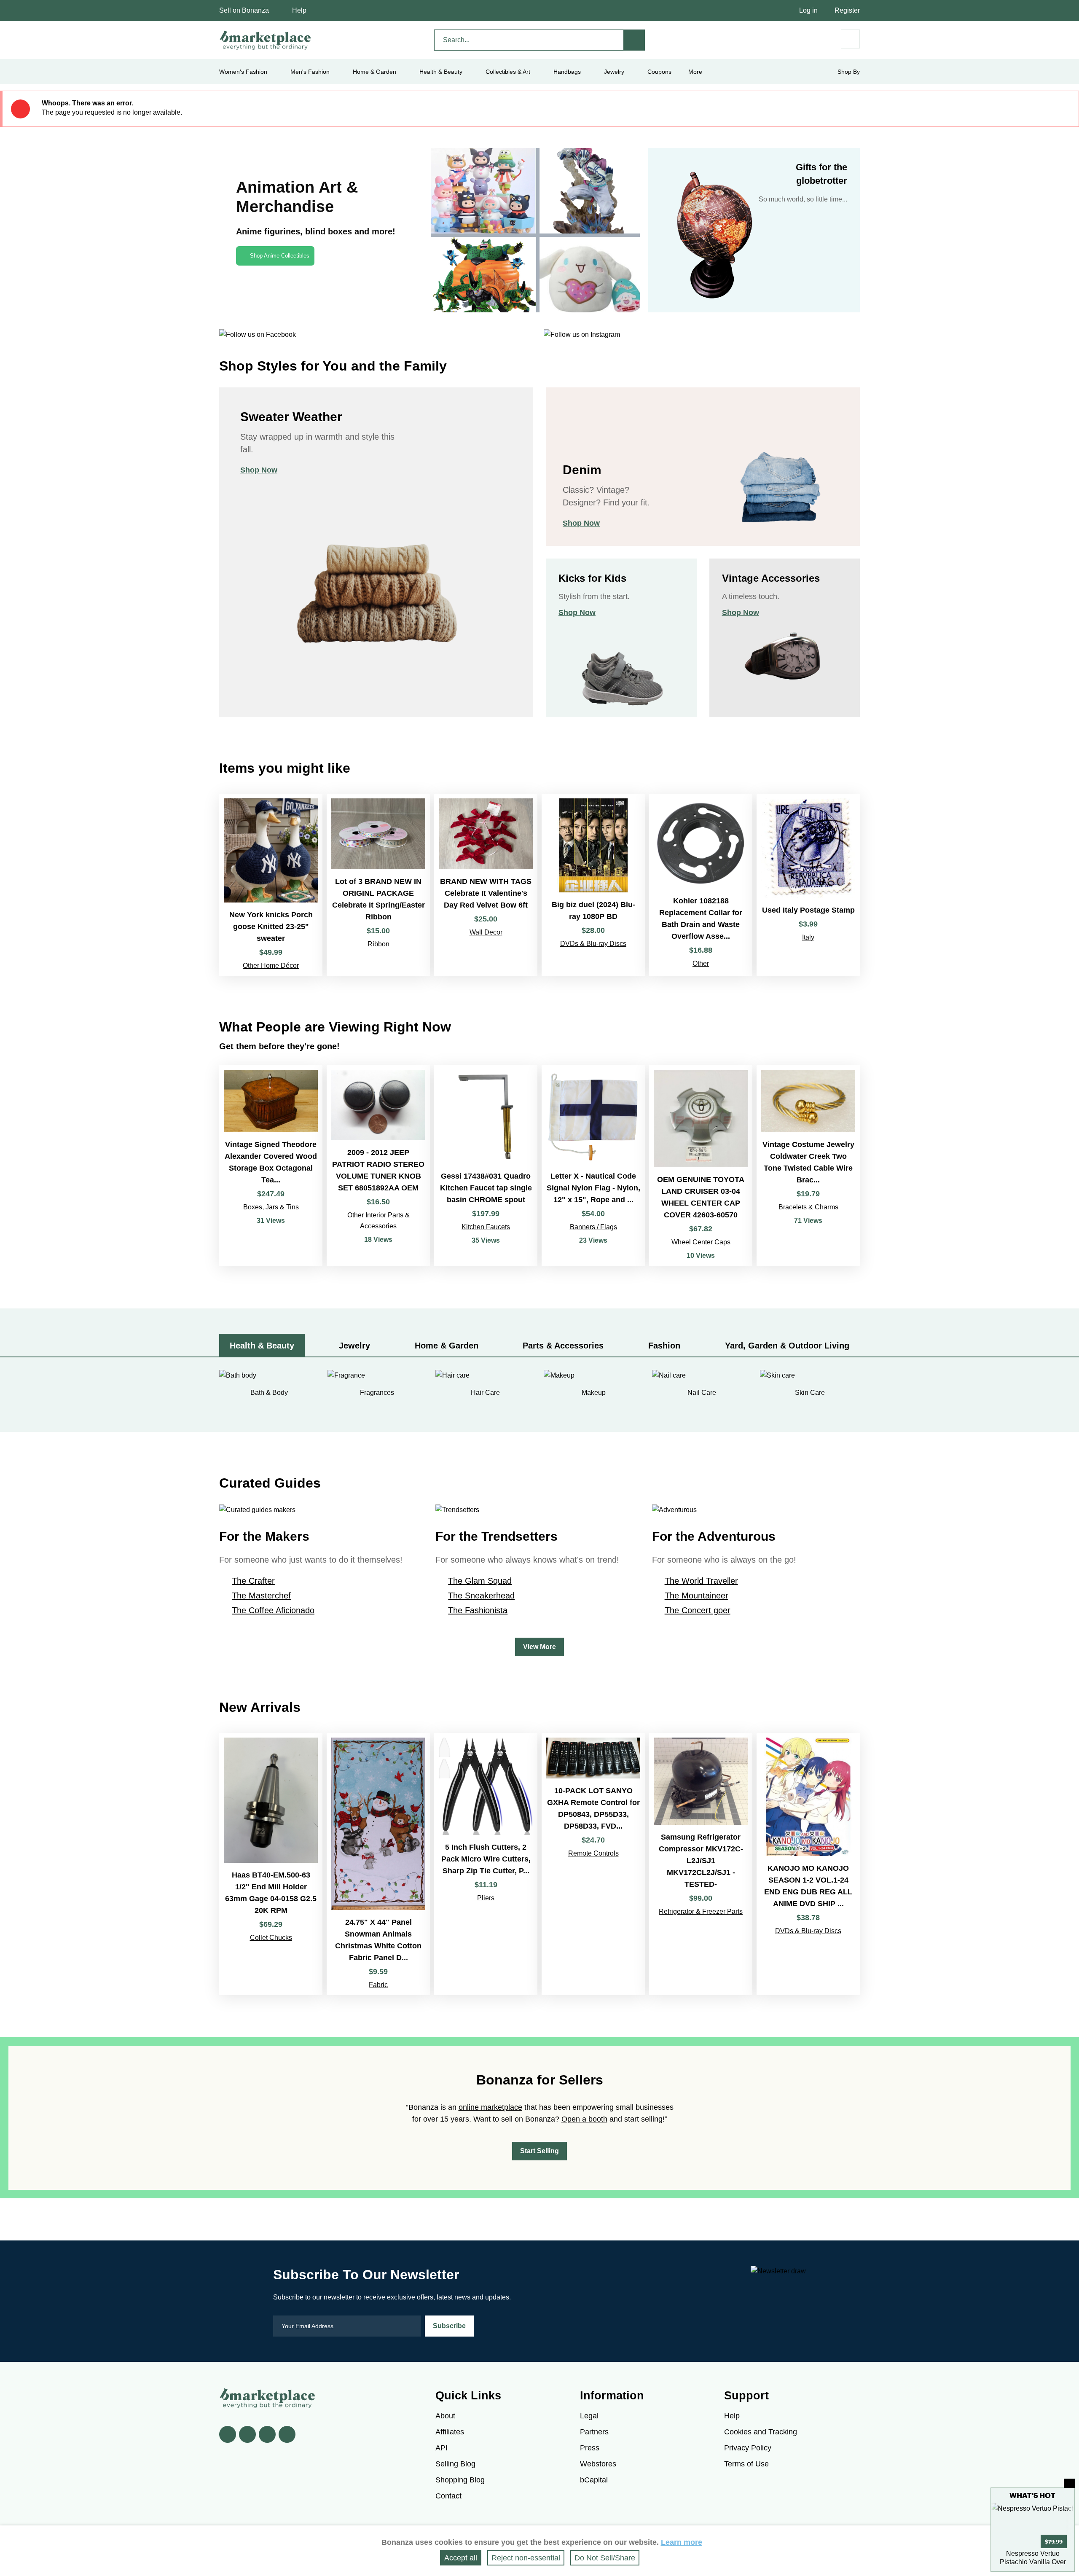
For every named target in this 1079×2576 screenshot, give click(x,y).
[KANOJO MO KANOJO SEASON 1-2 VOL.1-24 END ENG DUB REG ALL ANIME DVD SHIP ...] (808, 1864)
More (695, 72)
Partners (594, 2432)
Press (590, 2448)
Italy (808, 937)
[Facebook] (228, 2434)
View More (539, 1647)
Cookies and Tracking (761, 2432)
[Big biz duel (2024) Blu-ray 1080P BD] (593, 885)
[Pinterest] (267, 2434)
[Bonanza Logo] (266, 40)
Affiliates (450, 2432)
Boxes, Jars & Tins (271, 1207)
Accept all (461, 2558)
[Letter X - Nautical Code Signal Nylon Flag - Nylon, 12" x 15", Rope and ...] (593, 1166)
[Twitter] (247, 2434)
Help (299, 10)
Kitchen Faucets (486, 1227)
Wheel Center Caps (701, 1242)
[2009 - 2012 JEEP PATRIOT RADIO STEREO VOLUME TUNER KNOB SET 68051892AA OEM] (378, 1166)
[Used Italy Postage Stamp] (808, 885)
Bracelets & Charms (808, 1207)
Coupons (659, 72)
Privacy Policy (748, 2448)
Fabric (378, 1985)
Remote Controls (593, 1853)
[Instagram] (287, 2434)
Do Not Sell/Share (605, 2558)
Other (701, 963)
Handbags (567, 72)
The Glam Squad (480, 1581)
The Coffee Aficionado (273, 1610)
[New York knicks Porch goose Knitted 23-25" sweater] (271, 885)
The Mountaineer (697, 1596)
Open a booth (584, 2119)
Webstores (598, 2464)
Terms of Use (746, 2464)
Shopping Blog (460, 2480)
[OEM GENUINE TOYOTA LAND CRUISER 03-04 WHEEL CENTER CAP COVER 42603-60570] (701, 1166)
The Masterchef (261, 1596)
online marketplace (490, 2107)
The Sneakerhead (481, 1596)
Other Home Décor (271, 966)
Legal (589, 2416)
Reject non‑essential (526, 2558)
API (442, 2448)
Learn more (682, 2542)
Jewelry (614, 72)
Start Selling (539, 2151)
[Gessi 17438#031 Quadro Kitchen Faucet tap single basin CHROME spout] (486, 1166)
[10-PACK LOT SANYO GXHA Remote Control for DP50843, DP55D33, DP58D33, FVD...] (593, 1864)
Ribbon (378, 944)
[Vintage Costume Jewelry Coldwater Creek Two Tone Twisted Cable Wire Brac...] (808, 1166)
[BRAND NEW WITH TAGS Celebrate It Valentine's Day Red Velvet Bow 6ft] (486, 885)
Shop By (849, 72)
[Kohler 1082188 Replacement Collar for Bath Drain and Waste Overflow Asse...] (701, 885)
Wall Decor (486, 932)
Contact (448, 2496)
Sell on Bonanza (244, 10)
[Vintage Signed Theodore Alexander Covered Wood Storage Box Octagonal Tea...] (271, 1166)
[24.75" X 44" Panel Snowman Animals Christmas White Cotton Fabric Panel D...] (378, 1864)
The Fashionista (478, 1610)
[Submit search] (634, 40)
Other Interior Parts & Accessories (378, 1221)
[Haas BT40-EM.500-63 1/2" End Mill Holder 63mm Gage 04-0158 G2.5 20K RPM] (271, 1864)
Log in (808, 10)
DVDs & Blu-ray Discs (593, 944)
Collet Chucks (271, 1938)
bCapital (594, 2480)
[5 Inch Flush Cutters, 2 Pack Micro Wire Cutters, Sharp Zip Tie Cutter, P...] (486, 1864)
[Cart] (850, 39)
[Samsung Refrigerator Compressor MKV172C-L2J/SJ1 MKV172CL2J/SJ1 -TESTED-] (701, 1864)
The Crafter (253, 1581)
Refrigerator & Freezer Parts (701, 1911)
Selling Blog (455, 2464)
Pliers (486, 1898)
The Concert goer (698, 1610)
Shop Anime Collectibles (280, 256)
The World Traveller (701, 1581)
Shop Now (259, 470)
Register (847, 10)
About (445, 2416)
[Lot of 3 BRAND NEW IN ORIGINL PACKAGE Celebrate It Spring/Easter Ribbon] (378, 885)
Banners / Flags (593, 1227)
